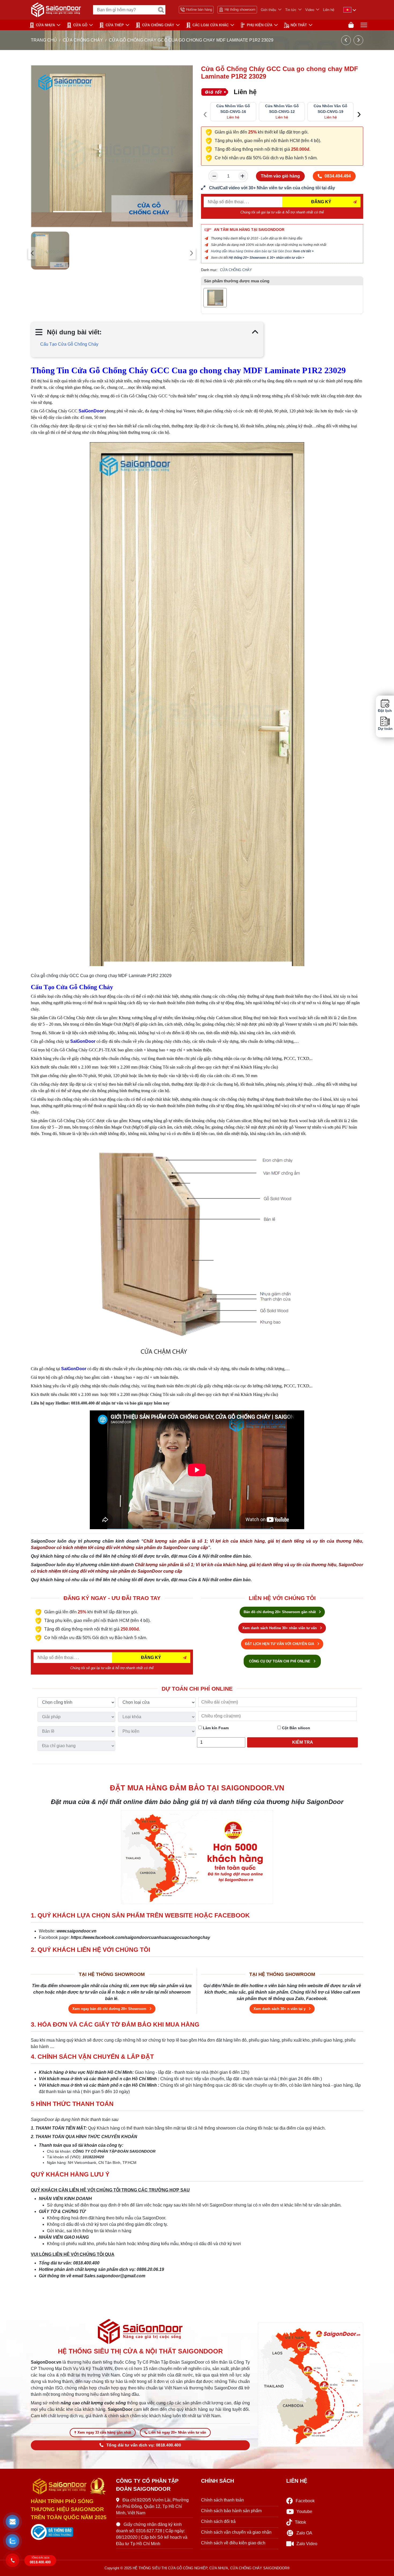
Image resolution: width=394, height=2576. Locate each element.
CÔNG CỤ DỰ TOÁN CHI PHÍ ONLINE (280, 1661)
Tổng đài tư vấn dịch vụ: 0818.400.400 (144, 2445)
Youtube (304, 2512)
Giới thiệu (268, 10)
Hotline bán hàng (199, 10)
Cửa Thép (115, 25)
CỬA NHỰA (45, 25)
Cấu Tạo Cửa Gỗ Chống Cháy (69, 344)
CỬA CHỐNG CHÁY (158, 25)
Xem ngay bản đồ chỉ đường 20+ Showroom (110, 2009)
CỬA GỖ (80, 25)
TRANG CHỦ (44, 40)
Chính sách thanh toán (222, 2500)
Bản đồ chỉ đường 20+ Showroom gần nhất (280, 1612)
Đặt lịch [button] (385, 711)
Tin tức (291, 10)
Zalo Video (307, 2544)
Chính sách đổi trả (218, 2521)
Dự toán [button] (385, 729)
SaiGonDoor (83, 1041)
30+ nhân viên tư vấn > (287, 258)
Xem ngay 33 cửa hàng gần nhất (104, 2432)
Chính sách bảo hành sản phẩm (231, 2511)
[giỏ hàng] (351, 25)
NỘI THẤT (299, 25)
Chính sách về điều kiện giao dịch (233, 2543)
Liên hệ (329, 10)
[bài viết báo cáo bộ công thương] (69, 2532)
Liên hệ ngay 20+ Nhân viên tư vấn (177, 2432)
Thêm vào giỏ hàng (280, 176)
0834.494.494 (338, 176)
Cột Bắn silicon (295, 1728)
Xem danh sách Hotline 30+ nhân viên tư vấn (280, 1628)
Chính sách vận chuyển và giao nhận (236, 2532)
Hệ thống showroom (240, 10)
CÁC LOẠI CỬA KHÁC (211, 25)
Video (310, 10)
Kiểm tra (303, 1742)
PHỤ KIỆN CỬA (260, 25)
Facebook (305, 2501)
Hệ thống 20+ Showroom (247, 258)
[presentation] (32, 253)
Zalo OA (304, 2533)
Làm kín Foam (215, 1728)
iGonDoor (76, 1369)
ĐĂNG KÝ (321, 202)
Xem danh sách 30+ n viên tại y (280, 2009)
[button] (12, 2522)
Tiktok (300, 2522)
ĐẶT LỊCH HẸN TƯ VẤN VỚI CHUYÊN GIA (280, 1644)
